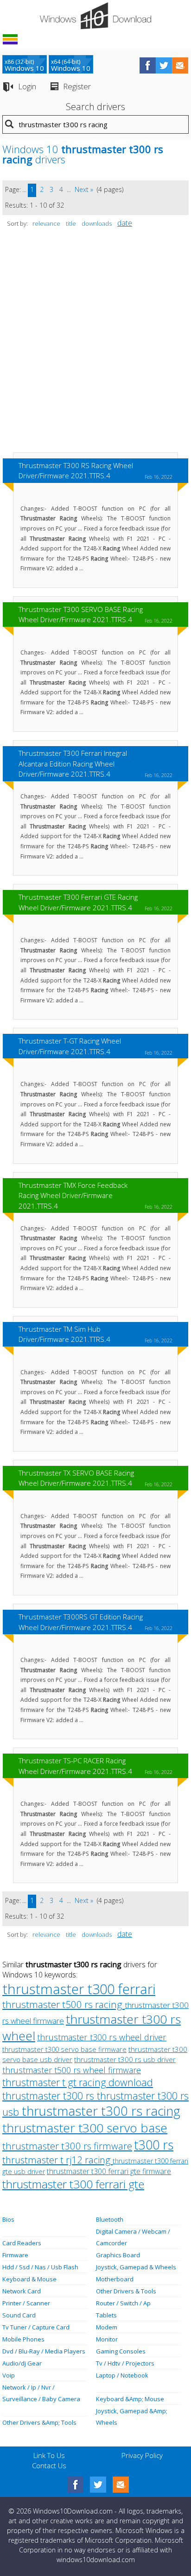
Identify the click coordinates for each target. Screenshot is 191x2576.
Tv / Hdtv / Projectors (125, 2363)
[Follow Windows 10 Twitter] (164, 65)
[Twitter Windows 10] (98, 2485)
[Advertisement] (95, 345)
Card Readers (22, 2243)
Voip (9, 2375)
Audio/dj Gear (22, 2363)
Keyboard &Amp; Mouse (130, 2399)
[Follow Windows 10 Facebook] (148, 65)
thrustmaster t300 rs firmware (67, 2146)
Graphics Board (118, 2255)
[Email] (121, 2485)
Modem (107, 2327)
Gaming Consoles (121, 2351)
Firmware (15, 2255)
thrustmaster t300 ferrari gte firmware (109, 2171)
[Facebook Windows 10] (75, 2485)
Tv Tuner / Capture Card (36, 2327)
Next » (84, 189)
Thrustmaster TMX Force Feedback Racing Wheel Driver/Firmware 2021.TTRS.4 (73, 1195)
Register (77, 86)
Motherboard (115, 2279)
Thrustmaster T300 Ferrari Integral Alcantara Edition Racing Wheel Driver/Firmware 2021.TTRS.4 (73, 763)
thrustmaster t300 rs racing (101, 2111)
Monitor (107, 2339)
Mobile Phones (23, 2339)
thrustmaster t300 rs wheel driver (102, 2037)
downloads (97, 223)
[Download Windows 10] (95, 16)
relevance (46, 223)
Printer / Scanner (26, 2303)
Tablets (106, 2315)
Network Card (22, 2291)
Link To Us (49, 2455)
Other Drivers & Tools (126, 2291)
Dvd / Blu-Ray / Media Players (44, 2351)
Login (27, 86)
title (71, 223)
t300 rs (154, 2145)
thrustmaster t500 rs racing (64, 2004)
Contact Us (49, 2465)
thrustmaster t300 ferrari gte (73, 2184)
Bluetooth (110, 2219)
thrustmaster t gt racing (55, 2082)
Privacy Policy (142, 2455)
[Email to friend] (180, 65)
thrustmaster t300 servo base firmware (64, 2049)
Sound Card (19, 2315)
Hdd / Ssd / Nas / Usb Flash (40, 2267)
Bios (8, 2219)
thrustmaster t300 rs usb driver (125, 2059)
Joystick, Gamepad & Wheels (136, 2267)
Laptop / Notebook (122, 2375)
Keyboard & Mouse (29, 2279)
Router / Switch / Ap (123, 2303)
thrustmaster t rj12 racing (57, 2160)
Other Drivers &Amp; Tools (39, 2422)
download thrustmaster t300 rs (78, 2089)
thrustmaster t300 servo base (85, 2128)
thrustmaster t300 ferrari (79, 1989)
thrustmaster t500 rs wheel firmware (72, 2070)
